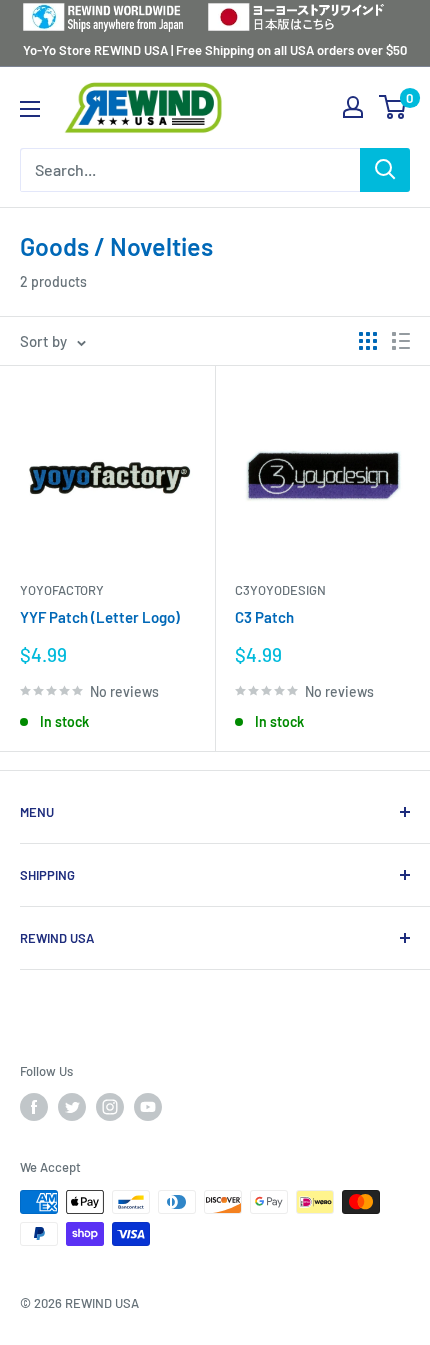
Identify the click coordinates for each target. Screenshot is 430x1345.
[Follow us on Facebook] (34, 1107)
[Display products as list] (401, 341)
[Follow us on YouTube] (148, 1107)
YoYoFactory (62, 590)
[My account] (353, 107)
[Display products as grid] (368, 341)
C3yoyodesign (280, 590)
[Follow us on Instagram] (110, 1107)
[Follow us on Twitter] (72, 1107)
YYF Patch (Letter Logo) (100, 617)
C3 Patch (264, 617)
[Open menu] (30, 109)
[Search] (385, 170)
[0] (393, 107)
